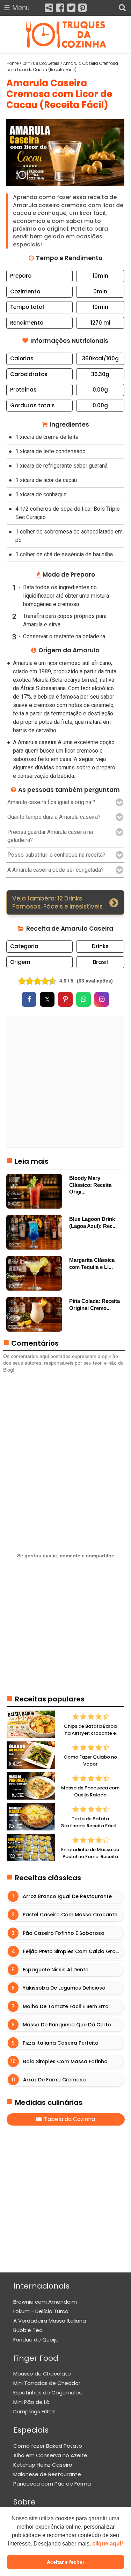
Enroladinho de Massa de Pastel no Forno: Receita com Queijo (90, 1857)
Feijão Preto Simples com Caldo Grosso (74, 1951)
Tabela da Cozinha (69, 2119)
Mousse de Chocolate (42, 2374)
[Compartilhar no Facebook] (29, 999)
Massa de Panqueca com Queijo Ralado (90, 1792)
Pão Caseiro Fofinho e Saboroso (64, 1933)
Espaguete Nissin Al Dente (56, 1970)
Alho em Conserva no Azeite (50, 2455)
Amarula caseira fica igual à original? (51, 802)
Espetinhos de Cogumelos (48, 2393)
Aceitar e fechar (65, 2562)
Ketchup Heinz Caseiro (43, 2465)
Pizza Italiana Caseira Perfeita (61, 2043)
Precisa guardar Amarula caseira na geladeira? (50, 836)
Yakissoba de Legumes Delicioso (64, 1988)
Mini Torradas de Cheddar (47, 2383)
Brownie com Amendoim (45, 2302)
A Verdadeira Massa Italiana (50, 2321)
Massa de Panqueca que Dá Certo (67, 2025)
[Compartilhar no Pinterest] (65, 999)
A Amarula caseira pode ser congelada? (56, 870)
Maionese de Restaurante (47, 2474)
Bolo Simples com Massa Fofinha (66, 2061)
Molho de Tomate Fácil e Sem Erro (66, 2006)
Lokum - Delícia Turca (41, 2311)
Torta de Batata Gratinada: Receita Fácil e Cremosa (90, 1826)
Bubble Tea (28, 2330)
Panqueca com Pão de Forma (52, 2484)
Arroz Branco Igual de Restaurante (68, 1896)
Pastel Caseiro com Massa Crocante (70, 1915)
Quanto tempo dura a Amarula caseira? (54, 817)
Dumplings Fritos (34, 2411)
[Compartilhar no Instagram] (102, 999)
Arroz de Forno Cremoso (55, 2080)
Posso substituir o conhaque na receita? (56, 855)
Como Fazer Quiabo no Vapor (90, 1761)
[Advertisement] (65, 1082)
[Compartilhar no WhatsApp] (83, 999)
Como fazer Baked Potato (48, 2446)
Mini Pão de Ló (31, 2402)
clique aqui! (108, 2544)
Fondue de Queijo (36, 2340)
